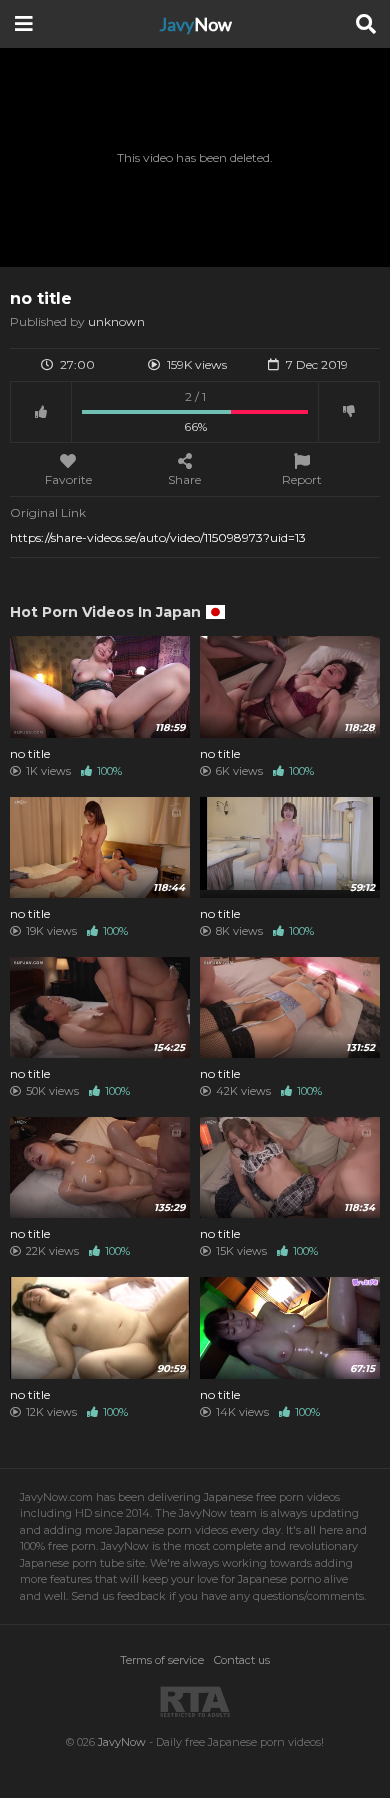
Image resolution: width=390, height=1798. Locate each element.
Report (302, 479)
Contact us (242, 1660)
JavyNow (122, 1742)
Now (195, 24)
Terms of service (162, 1660)
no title (30, 754)
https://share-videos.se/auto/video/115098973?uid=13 (158, 537)
